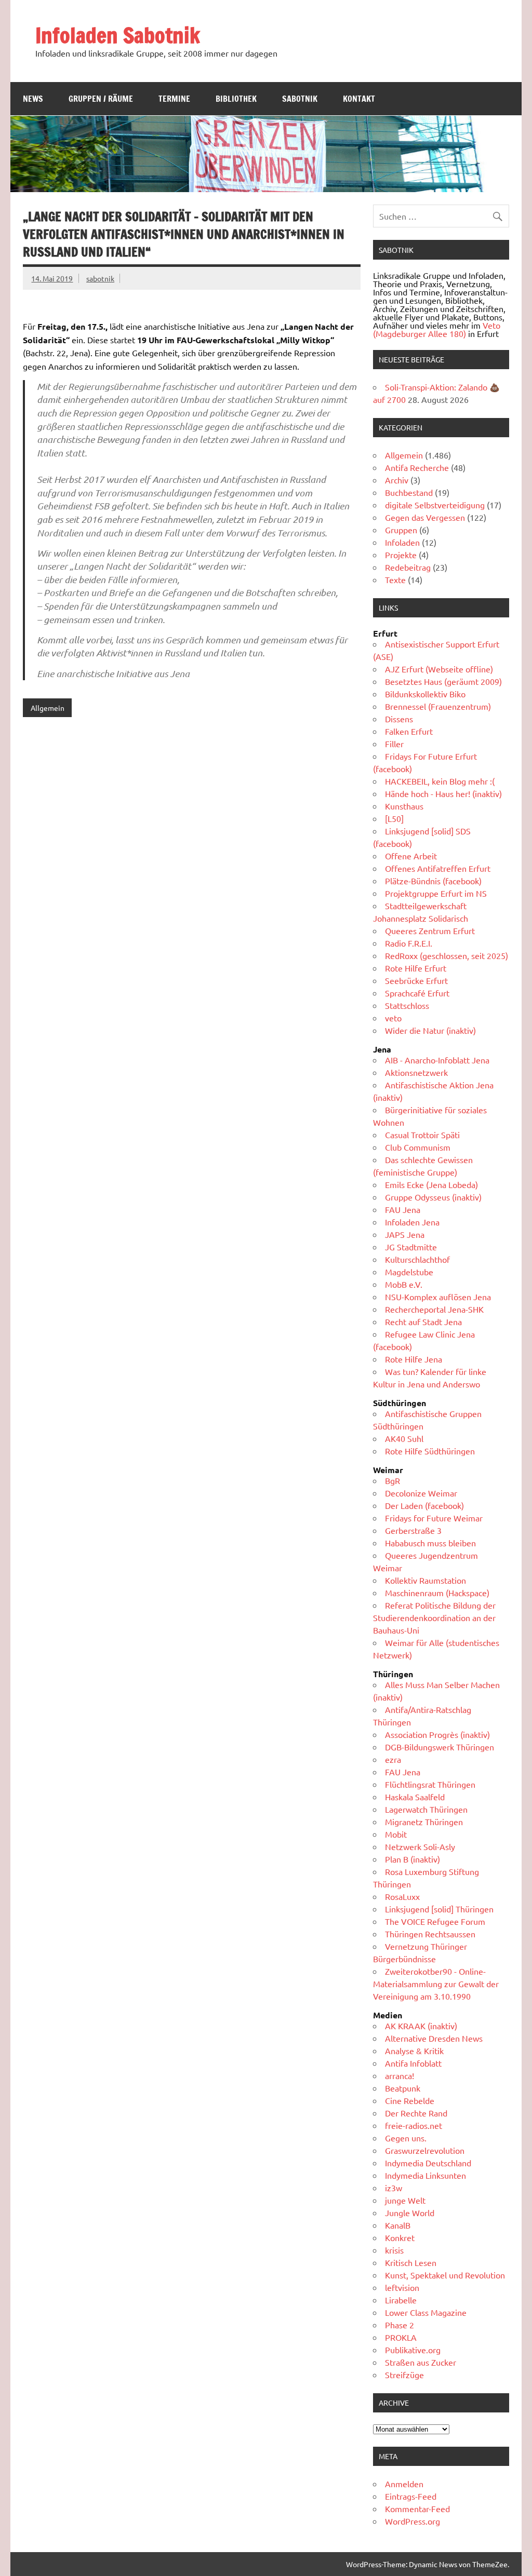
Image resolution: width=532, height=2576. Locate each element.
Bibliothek (236, 99)
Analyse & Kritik (414, 2051)
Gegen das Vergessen (425, 517)
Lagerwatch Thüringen (426, 1809)
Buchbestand (409, 492)
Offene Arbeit (411, 856)
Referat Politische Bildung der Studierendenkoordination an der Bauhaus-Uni (434, 1617)
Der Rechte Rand (416, 2113)
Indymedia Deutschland (428, 2163)
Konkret (400, 2237)
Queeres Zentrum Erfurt (430, 930)
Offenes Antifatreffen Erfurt (438, 868)
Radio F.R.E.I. (409, 943)
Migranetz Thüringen (424, 1822)
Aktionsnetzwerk (416, 1072)
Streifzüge (404, 2375)
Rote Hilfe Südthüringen (430, 1451)
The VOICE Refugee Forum (435, 1921)
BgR (393, 1480)
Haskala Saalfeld (415, 1797)
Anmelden (404, 2484)
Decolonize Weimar (421, 1493)
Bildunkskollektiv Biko (425, 694)
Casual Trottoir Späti (422, 1135)
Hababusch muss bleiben (430, 1543)
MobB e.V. (404, 1284)
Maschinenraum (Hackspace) (437, 1593)
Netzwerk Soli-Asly (420, 1846)
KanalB (398, 2225)
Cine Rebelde (410, 2100)
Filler (394, 744)
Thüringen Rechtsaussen (430, 1934)
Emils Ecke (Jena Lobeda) (431, 1184)
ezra (393, 1759)
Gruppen (401, 530)
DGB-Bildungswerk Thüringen (440, 1747)
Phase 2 (400, 2325)
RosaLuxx (402, 1896)
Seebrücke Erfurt (416, 980)
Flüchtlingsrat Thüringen (430, 1784)
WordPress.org (413, 2521)
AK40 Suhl (404, 1438)
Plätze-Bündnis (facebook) (433, 881)
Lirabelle (401, 2300)
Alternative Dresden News (434, 2038)
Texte (395, 579)
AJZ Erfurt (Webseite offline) (439, 669)
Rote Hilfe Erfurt (416, 968)
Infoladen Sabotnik (118, 35)
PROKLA (401, 2337)
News (33, 99)
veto (393, 1018)
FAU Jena (403, 1209)
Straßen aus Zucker (421, 2362)
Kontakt (359, 99)
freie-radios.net (414, 2125)
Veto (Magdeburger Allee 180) (437, 329)
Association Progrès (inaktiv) (437, 1734)
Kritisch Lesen (411, 2262)
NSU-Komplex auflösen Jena (438, 1297)
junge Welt (405, 2200)
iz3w (394, 2188)
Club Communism (418, 1147)
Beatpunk (403, 2088)
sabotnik (100, 278)
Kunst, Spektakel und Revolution (445, 2275)
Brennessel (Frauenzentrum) (438, 706)
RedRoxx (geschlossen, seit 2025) (447, 955)
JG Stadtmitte (411, 1247)
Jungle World (410, 2213)
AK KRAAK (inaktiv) (421, 2026)
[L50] (394, 818)
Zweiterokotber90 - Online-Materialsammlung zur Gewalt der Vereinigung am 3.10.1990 (436, 1984)
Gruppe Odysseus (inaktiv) (433, 1197)
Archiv (397, 480)
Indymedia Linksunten (425, 2175)
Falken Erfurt (409, 731)
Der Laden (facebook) (424, 1505)
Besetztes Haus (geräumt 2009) (443, 681)
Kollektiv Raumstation (425, 1580)
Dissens (399, 719)
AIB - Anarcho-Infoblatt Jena (437, 1060)
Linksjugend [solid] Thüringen (439, 1909)
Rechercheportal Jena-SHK (434, 1309)
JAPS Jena (405, 1234)
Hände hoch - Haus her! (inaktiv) (443, 793)
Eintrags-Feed (411, 2496)
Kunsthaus (404, 806)
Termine (174, 99)
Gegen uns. (406, 2138)
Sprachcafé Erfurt (417, 993)
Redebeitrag (408, 567)
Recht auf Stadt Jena (423, 1321)
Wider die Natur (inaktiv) (430, 1030)
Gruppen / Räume (101, 99)
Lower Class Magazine (426, 2312)
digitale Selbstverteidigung (435, 505)
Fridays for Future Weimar (434, 1518)
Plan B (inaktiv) (413, 1859)
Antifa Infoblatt (413, 2063)
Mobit (396, 1834)
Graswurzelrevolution (425, 2150)
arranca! (400, 2075)
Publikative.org (413, 2350)
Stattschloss (407, 1005)
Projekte (401, 555)
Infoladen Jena (412, 1222)
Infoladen (402, 542)
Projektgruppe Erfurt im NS (436, 893)
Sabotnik (300, 99)
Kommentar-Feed (417, 2508)
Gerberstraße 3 (413, 1530)
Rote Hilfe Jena (414, 1359)
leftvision (402, 2287)
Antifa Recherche (417, 467)
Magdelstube (409, 1272)
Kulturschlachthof (417, 1259)
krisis (394, 2250)
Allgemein (48, 708)
